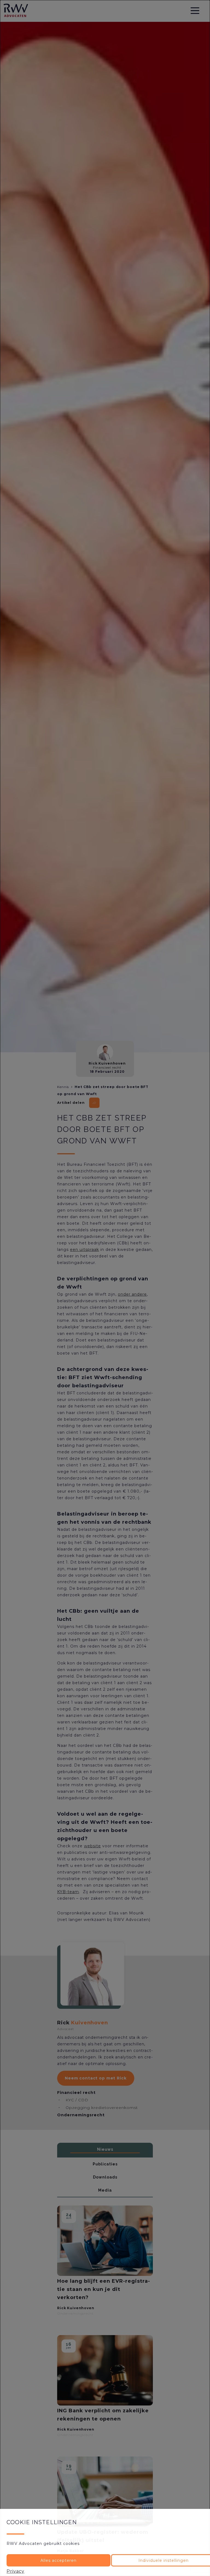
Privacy (15, 2571)
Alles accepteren (59, 2560)
